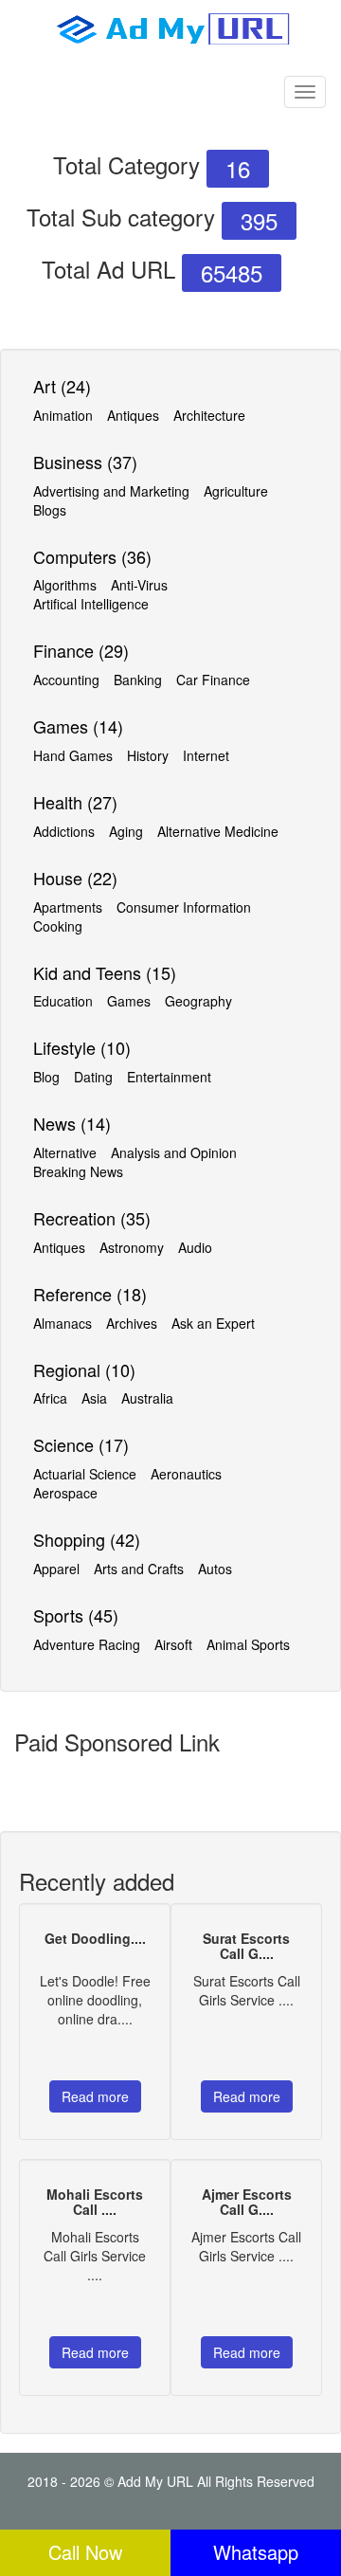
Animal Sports (248, 1644)
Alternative (65, 1152)
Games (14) (78, 726)
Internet (206, 755)
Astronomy (132, 1247)
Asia (94, 1398)
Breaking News (78, 1171)
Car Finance (213, 680)
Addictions (64, 831)
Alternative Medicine (218, 831)
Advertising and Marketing (111, 491)
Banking (138, 680)
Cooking (58, 926)
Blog (46, 1077)
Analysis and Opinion (174, 1152)
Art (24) (62, 386)
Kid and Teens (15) (105, 972)
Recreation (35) (92, 1218)
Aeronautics (186, 1474)
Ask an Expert (213, 1323)
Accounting (66, 680)
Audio (195, 1247)
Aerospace (65, 1493)
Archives (132, 1323)
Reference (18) (90, 1294)
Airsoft (173, 1644)
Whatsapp (256, 2552)
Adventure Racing (87, 1644)
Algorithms (65, 585)
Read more (95, 2096)
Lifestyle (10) (82, 1047)
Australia (147, 1398)
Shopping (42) (87, 1539)
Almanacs (63, 1323)
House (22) (75, 878)
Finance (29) (81, 650)
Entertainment (169, 1077)
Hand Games (73, 755)
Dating (93, 1077)
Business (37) (85, 462)
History (148, 755)
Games (129, 1001)
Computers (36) (92, 556)
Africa (50, 1398)
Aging (126, 831)
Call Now (85, 2552)
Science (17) (81, 1444)
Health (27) (75, 802)
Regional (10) (84, 1370)
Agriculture (236, 491)
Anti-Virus (139, 585)
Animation (63, 415)
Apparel (56, 1569)
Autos (215, 1569)
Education (63, 1001)
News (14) (72, 1123)
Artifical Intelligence (91, 604)
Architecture (209, 415)
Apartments (68, 907)
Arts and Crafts (139, 1569)
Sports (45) (76, 1615)
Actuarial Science (85, 1474)
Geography (198, 1001)
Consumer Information (184, 907)
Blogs (50, 510)
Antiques (133, 415)
